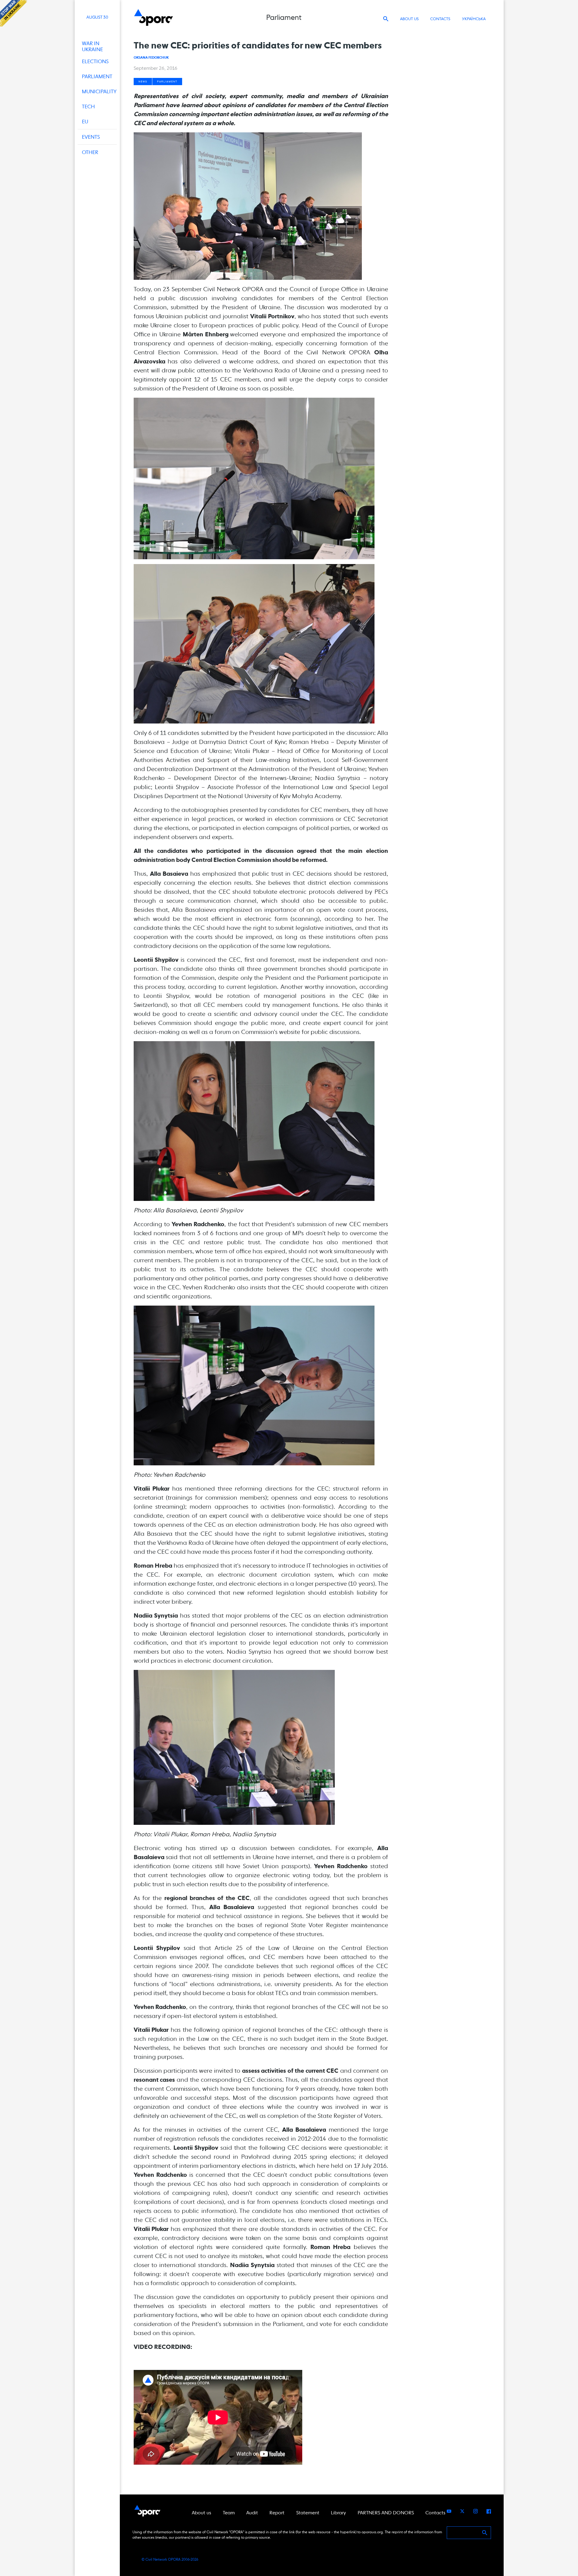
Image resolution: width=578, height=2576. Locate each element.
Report (277, 2513)
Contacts (440, 19)
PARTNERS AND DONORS (386, 2513)
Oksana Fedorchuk (151, 57)
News (143, 82)
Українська (474, 19)
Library (338, 2513)
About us (409, 19)
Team (229, 2513)
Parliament (167, 82)
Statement (308, 2513)
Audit (252, 2513)
